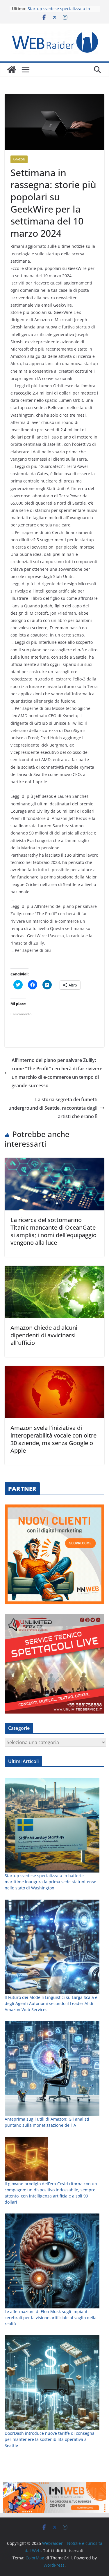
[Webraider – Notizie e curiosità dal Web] (12, 70)
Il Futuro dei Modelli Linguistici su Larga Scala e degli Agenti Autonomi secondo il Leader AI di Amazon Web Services (51, 2003)
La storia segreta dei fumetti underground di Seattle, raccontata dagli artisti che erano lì (53, 1108)
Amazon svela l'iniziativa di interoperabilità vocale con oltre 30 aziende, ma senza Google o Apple (53, 1439)
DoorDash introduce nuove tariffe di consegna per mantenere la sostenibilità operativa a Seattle (50, 2439)
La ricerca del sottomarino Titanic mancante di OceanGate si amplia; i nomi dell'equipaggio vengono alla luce (53, 1231)
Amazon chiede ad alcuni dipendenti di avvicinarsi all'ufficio (44, 1335)
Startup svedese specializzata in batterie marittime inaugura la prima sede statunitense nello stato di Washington (50, 1882)
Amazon (19, 159)
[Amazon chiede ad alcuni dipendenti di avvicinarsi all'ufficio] (54, 1270)
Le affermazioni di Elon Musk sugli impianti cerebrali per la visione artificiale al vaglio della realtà (51, 2318)
